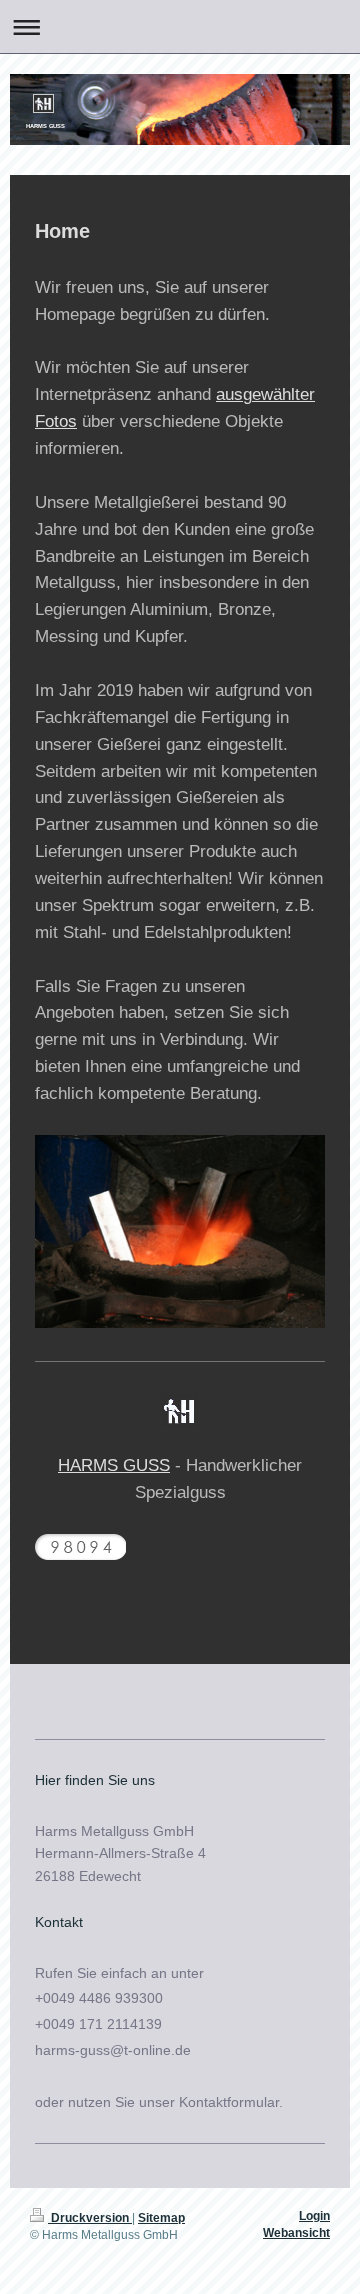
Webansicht (296, 2233)
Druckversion (90, 2218)
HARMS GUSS (114, 1465)
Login (314, 2216)
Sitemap (161, 2218)
